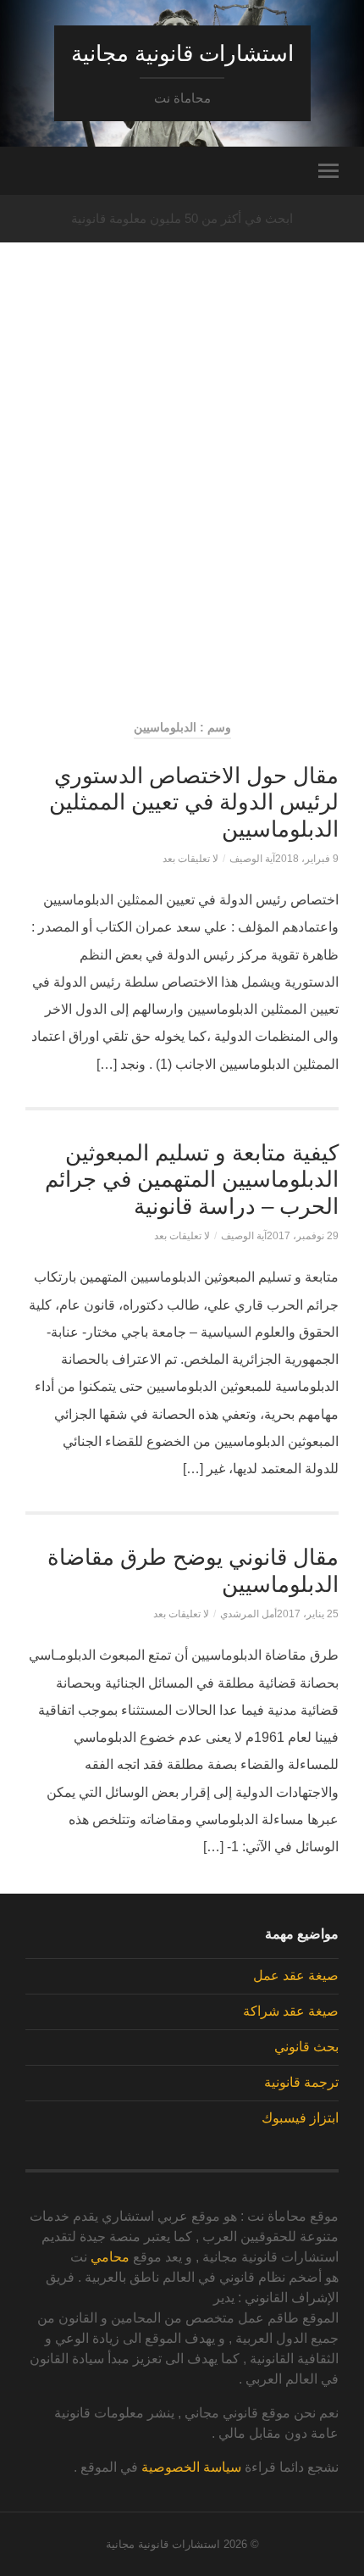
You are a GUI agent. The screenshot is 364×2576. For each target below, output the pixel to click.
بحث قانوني (306, 2047)
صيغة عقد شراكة (291, 2011)
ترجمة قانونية (301, 2082)
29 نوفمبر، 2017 (303, 1236)
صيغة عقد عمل (296, 1975)
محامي (110, 2257)
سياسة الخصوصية (191, 2467)
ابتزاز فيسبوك (300, 2118)
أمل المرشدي (248, 1614)
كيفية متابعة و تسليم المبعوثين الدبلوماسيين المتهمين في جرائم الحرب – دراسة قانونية (192, 1180)
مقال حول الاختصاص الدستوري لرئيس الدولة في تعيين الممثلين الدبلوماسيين (194, 802)
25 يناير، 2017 (308, 1614)
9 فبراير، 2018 (307, 859)
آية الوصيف (252, 859)
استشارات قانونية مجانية (182, 53)
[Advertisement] (182, 509)
